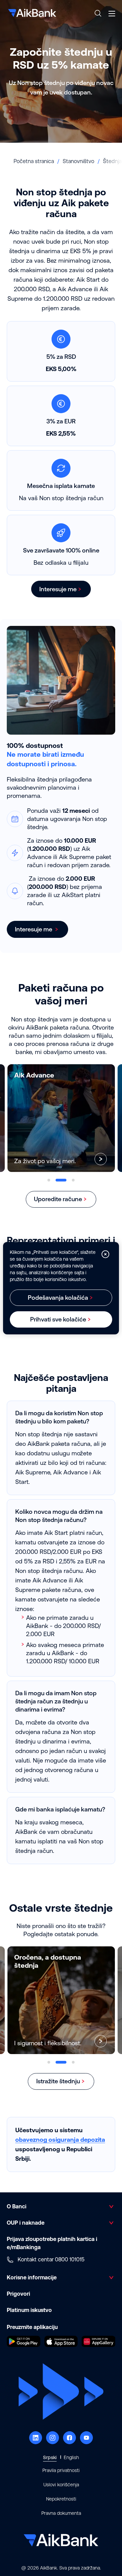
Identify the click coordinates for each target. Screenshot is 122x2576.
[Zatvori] (105, 1254)
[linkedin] (36, 2438)
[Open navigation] (112, 14)
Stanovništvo (78, 161)
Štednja (112, 161)
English (71, 2457)
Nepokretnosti (61, 2499)
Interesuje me (58, 589)
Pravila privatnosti (61, 2470)
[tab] (49, 1180)
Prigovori (18, 2294)
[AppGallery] (98, 2345)
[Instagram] (53, 2438)
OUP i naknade (26, 2223)
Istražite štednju (58, 2081)
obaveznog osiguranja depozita (60, 2140)
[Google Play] (24, 2345)
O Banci (17, 2206)
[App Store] (61, 2345)
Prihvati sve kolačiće (58, 1319)
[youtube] (86, 2438)
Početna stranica (34, 161)
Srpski (50, 2457)
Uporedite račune (58, 1199)
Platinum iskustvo (29, 2310)
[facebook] (69, 2438)
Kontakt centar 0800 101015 (51, 2259)
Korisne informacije (32, 2277)
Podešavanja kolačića (58, 1298)
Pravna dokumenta (61, 2513)
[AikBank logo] (32, 13)
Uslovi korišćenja (61, 2485)
